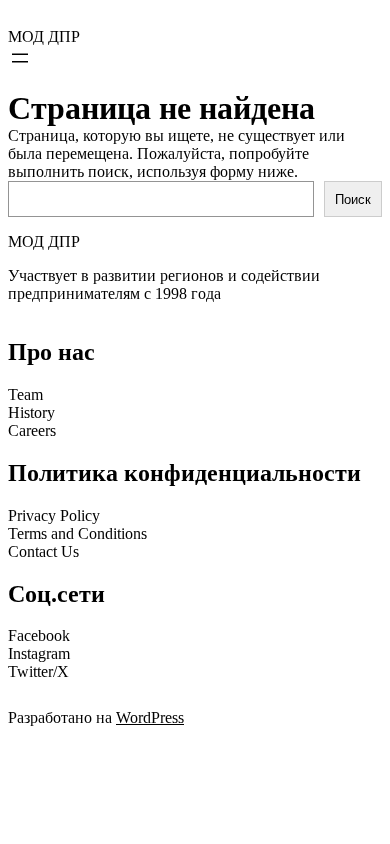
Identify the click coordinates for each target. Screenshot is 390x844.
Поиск (353, 199)
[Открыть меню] (20, 58)
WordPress (150, 717)
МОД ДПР (44, 36)
